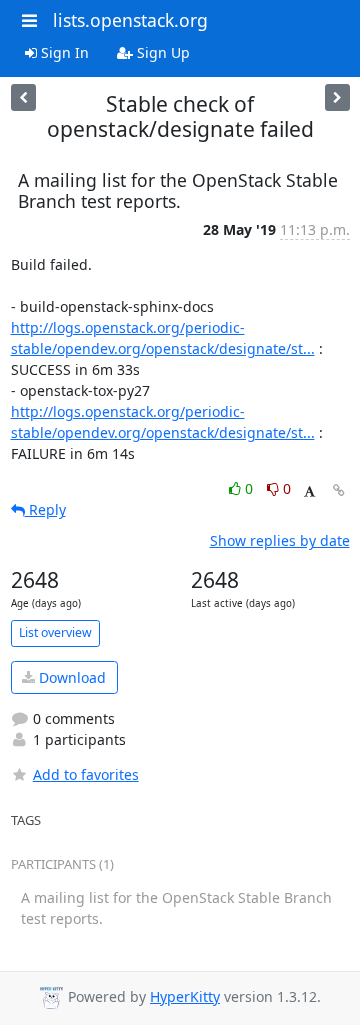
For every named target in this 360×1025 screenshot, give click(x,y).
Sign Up (161, 52)
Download (70, 677)
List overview (55, 632)
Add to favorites (86, 774)
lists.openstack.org (130, 20)
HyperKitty (185, 996)
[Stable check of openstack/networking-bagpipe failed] (23, 97)
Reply (45, 509)
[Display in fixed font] (309, 491)
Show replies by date (280, 540)
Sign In (63, 52)
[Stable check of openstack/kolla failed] (337, 97)
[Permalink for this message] (339, 490)
